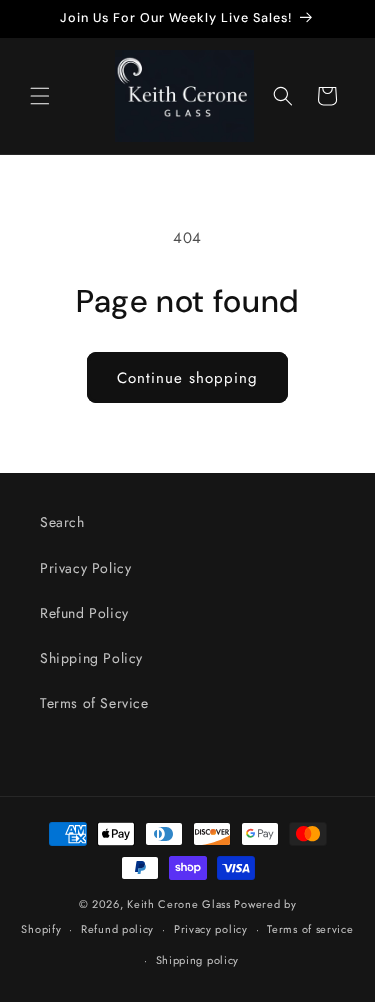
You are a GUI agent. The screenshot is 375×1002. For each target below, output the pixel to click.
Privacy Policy (85, 568)
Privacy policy (211, 929)
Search (62, 522)
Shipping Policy (91, 658)
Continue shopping (187, 378)
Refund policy (117, 929)
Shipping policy (198, 960)
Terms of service (310, 929)
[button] (40, 96)
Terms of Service (94, 703)
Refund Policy (84, 613)
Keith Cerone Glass (179, 904)
